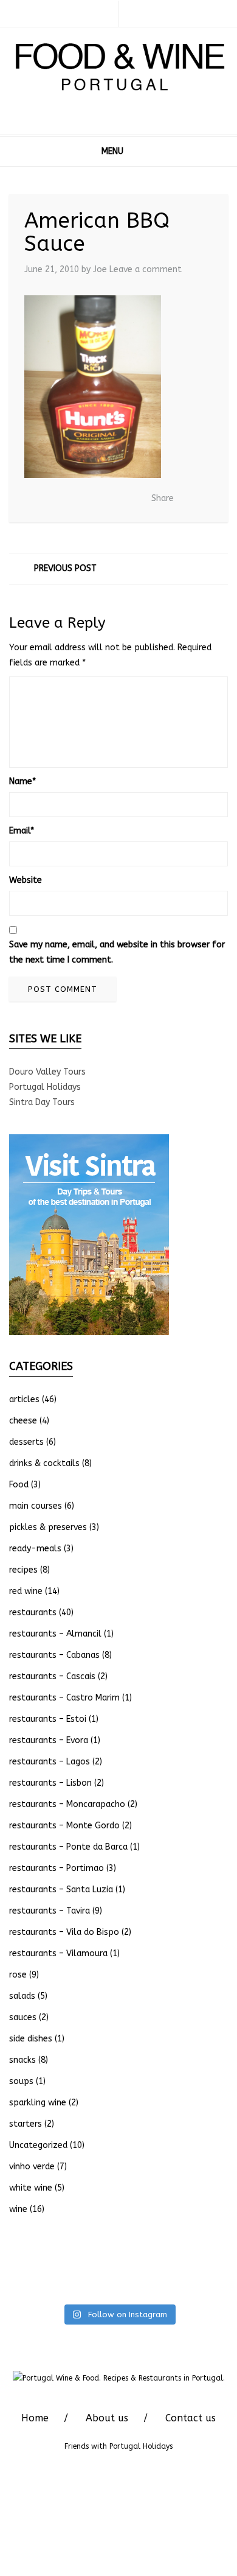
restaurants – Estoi (48, 1719)
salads (22, 1996)
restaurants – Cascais (52, 1676)
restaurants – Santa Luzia (61, 1890)
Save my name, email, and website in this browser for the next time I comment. (117, 952)
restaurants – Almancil (55, 1634)
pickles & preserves (48, 1527)
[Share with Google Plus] (108, 499)
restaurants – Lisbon (50, 1783)
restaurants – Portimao (57, 1868)
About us (107, 2418)
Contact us (191, 2418)
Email (22, 831)
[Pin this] (126, 499)
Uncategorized (38, 2145)
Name (22, 781)
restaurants (33, 1613)
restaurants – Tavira (50, 1911)
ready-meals (35, 1549)
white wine (31, 2188)
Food (19, 1485)
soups (21, 2081)
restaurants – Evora (49, 1740)
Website (26, 880)
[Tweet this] (89, 499)
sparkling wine (38, 2103)
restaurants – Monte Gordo (64, 1826)
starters (26, 2124)
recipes (23, 1570)
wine (18, 2209)
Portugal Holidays (45, 1087)
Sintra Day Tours (42, 1102)
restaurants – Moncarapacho (67, 1804)
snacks (22, 2060)
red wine (26, 1591)
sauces (23, 2017)
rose (18, 1975)
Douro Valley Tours (47, 1072)
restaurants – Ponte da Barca (68, 1847)
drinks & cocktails (44, 1463)
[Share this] (71, 499)
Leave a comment (146, 269)
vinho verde (32, 2167)
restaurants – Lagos (50, 1762)
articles (24, 1399)
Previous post (65, 568)
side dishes (31, 2039)
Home (35, 2418)
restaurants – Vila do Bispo (64, 1932)
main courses (36, 1506)
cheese (23, 1421)
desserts (26, 1442)
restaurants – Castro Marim (64, 1698)
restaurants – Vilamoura (58, 1953)
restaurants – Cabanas (54, 1655)
